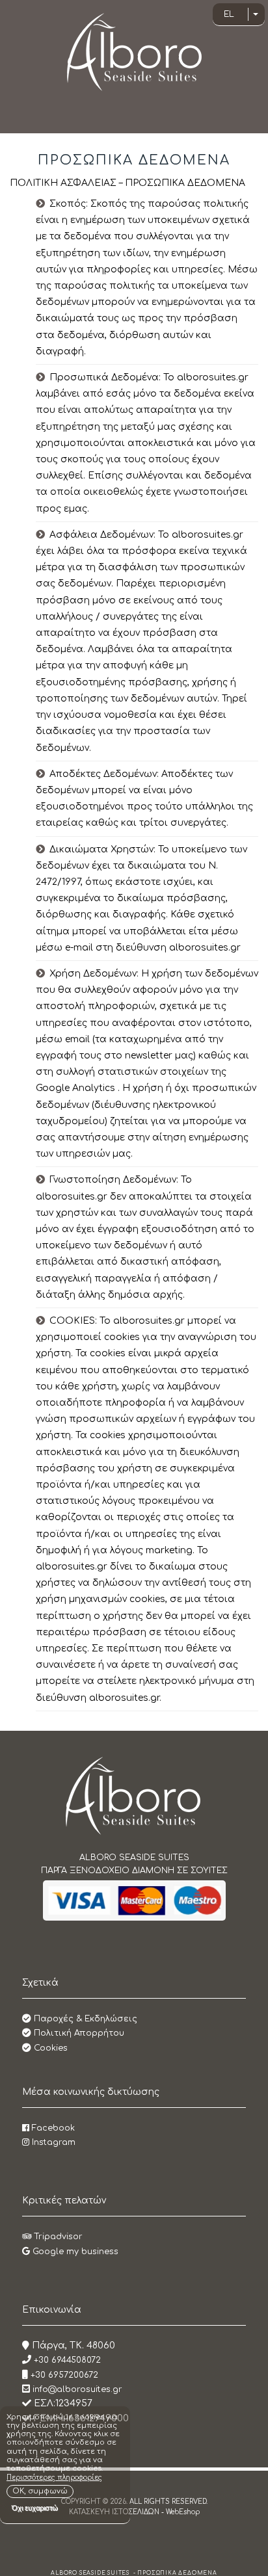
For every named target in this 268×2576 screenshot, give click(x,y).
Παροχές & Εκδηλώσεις (84, 2019)
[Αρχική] (134, 52)
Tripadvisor (57, 2237)
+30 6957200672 (63, 2375)
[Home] (134, 1795)
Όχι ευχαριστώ (35, 2508)
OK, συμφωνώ (40, 2491)
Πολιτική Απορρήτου (78, 2033)
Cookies (49, 2048)
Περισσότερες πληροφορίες (54, 2477)
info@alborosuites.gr (77, 2389)
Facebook (52, 2128)
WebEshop (183, 2512)
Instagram (52, 2142)
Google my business (74, 2252)
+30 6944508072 (66, 2360)
